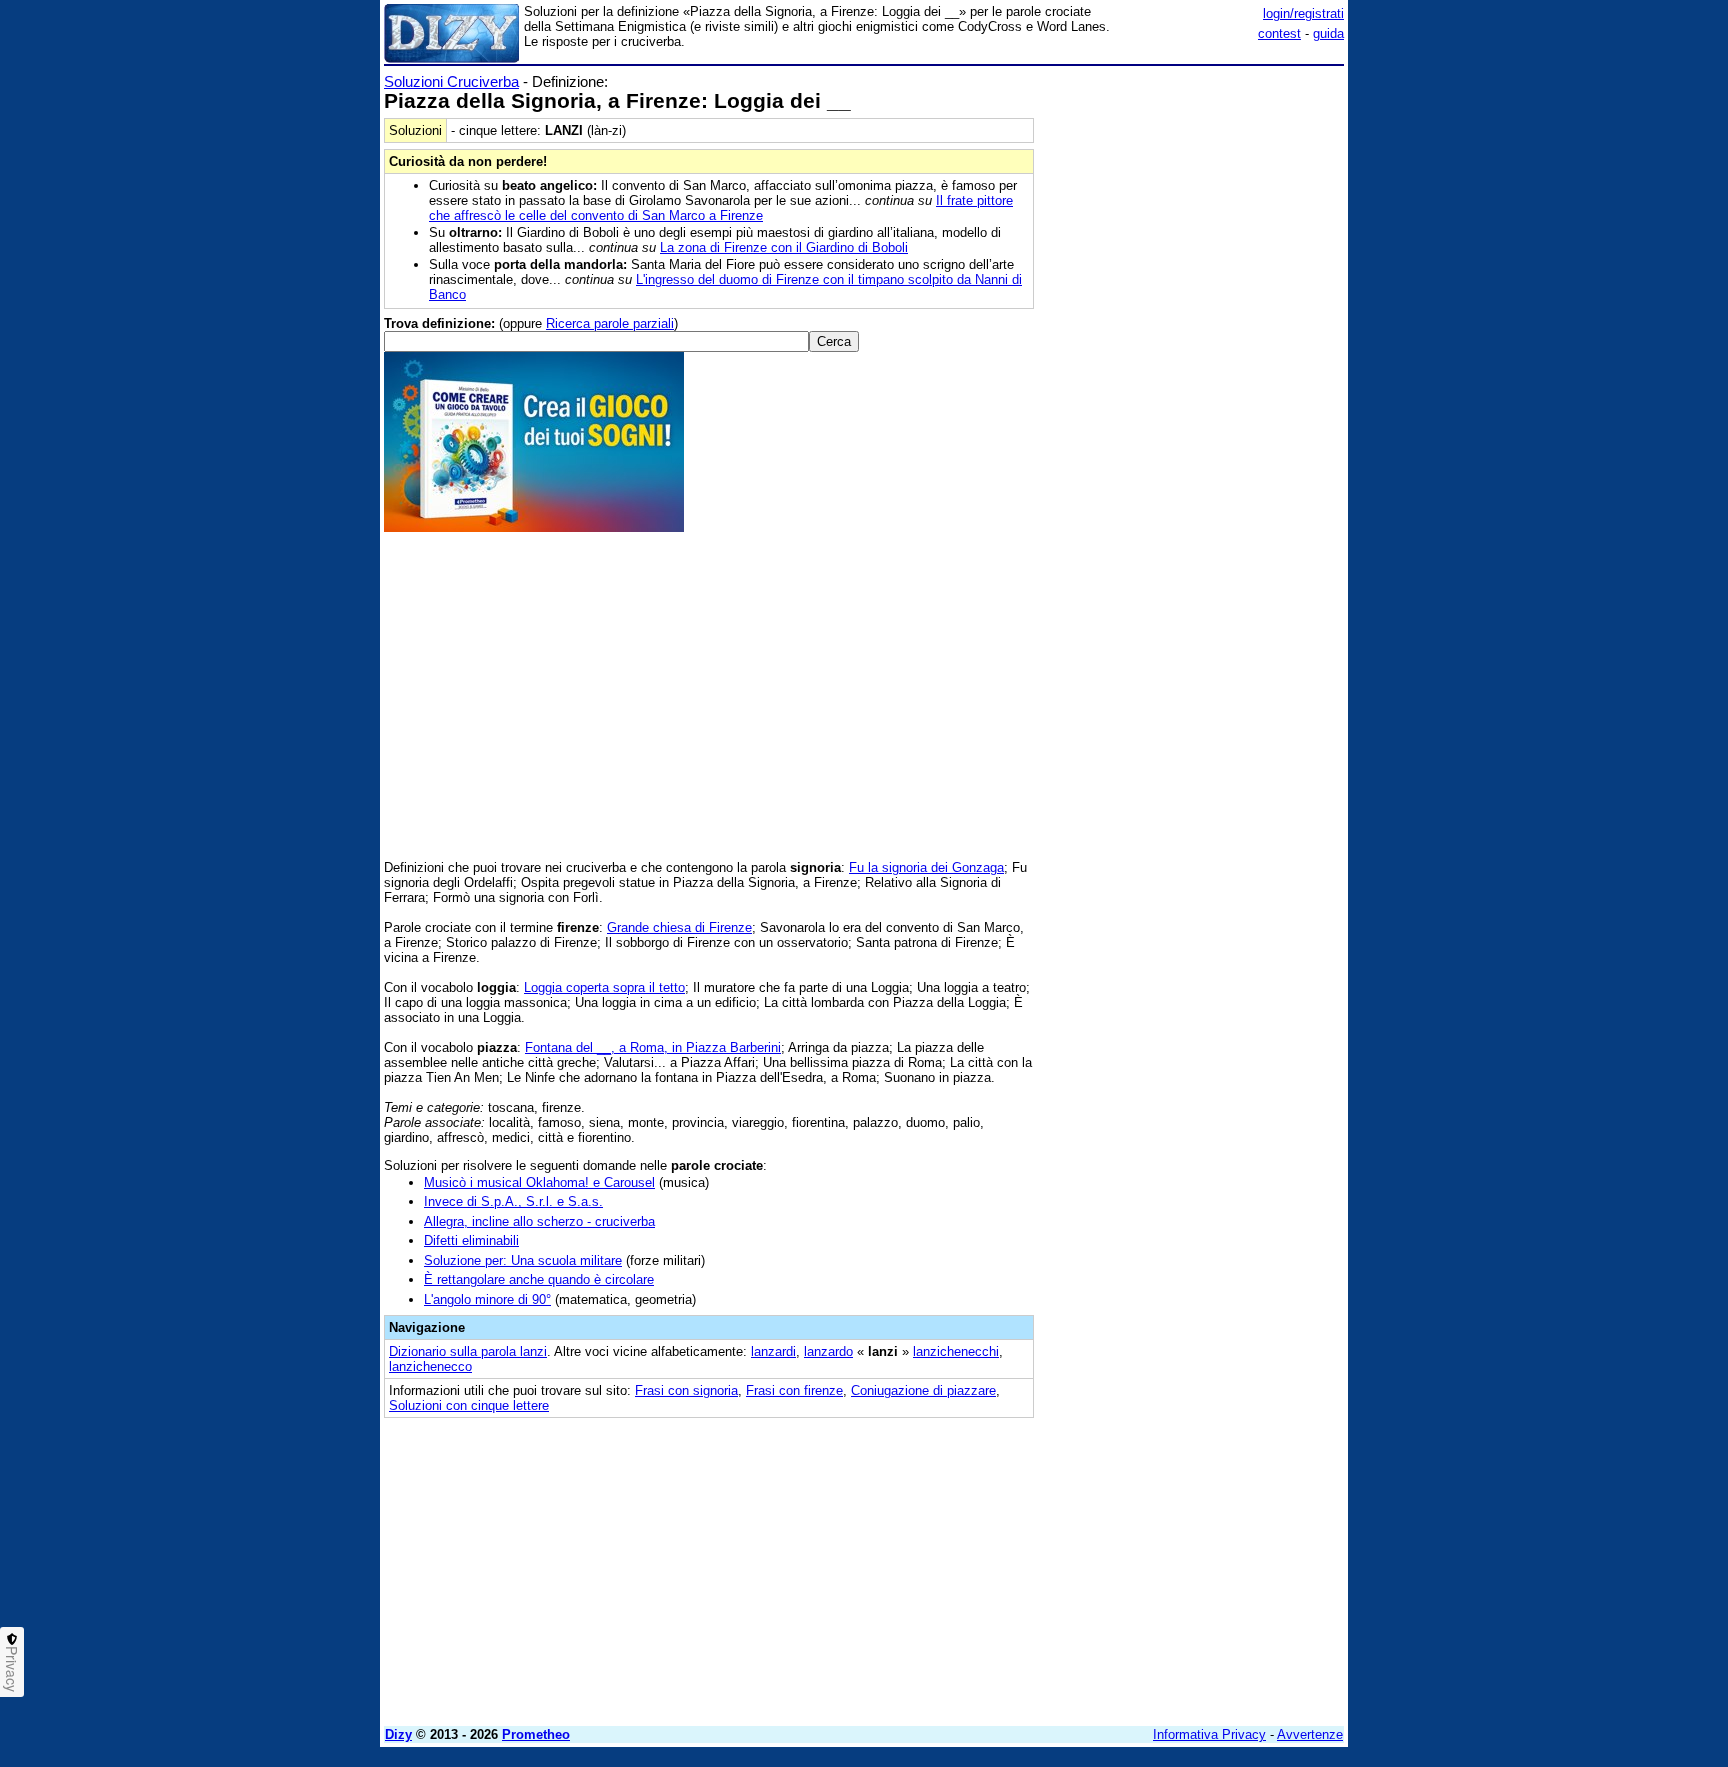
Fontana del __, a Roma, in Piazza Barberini (653, 1047)
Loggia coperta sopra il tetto (604, 987)
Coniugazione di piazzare (923, 1390)
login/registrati (1303, 13)
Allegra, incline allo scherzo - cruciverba (539, 1221)
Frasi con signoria (686, 1390)
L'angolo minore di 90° (487, 1299)
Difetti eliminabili (471, 1240)
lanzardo (828, 1351)
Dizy (398, 1734)
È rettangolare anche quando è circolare (539, 1279)
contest (1279, 33)
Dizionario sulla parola (468, 1351)
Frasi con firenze (794, 1390)
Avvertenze (1310, 1734)
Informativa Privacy (1209, 1734)
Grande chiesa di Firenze (679, 927)
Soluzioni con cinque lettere (469, 1405)
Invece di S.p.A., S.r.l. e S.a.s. (513, 1201)
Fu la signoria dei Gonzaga (926, 867)
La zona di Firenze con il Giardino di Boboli (784, 247)
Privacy (12, 1669)
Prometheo (536, 1734)
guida (1328, 33)
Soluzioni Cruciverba (451, 81)
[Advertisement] (1194, 373)
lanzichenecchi (956, 1351)
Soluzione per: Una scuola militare (523, 1260)
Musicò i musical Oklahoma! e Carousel (539, 1182)
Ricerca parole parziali (610, 323)
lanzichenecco (430, 1366)
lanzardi (773, 1351)
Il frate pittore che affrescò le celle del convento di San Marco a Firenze (721, 208)
